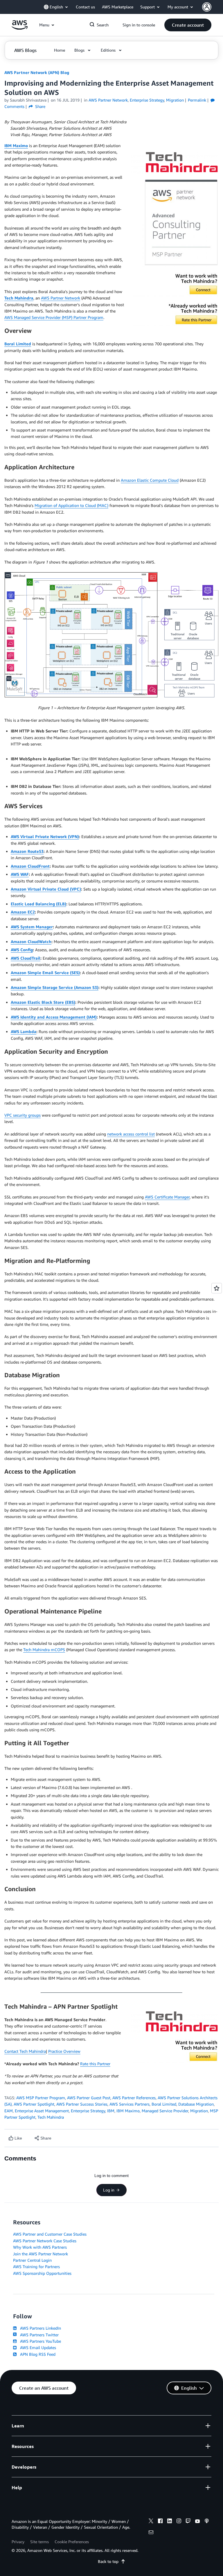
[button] (188, 25)
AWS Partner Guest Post (89, 2098)
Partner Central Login (32, 2260)
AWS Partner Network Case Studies (45, 2241)
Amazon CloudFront (30, 866)
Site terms (39, 2542)
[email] (151, 2533)
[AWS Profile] (207, 7)
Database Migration (196, 2104)
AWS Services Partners (130, 2104)
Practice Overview (64, 2051)
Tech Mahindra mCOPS (44, 1650)
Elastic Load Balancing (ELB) (38, 904)
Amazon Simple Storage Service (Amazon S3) (55, 987)
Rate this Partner (95, 2064)
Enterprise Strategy (88, 2111)
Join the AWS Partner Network (41, 2254)
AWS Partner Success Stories (82, 2104)
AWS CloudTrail (26, 958)
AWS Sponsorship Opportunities (42, 2273)
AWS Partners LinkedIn (39, 2328)
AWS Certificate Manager (167, 1197)
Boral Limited (18, 344)
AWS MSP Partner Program (41, 2098)
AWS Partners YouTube (39, 2341)
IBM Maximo (16, 146)
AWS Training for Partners (36, 2267)
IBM (111, 2111)
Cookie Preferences (72, 2542)
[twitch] (188, 2522)
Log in (109, 2190)
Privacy (18, 2542)
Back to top (108, 2561)
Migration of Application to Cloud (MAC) (71, 505)
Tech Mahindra (19, 298)
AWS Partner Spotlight (34, 2104)
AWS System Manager (32, 927)
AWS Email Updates (37, 2347)
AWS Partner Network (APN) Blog (37, 72)
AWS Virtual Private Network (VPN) (45, 836)
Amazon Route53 (27, 851)
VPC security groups (23, 1115)
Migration (199, 2111)
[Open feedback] (217, 1288)
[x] (151, 2522)
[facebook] (160, 2522)
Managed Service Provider (165, 2111)
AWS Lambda (24, 1031)
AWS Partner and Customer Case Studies (50, 2234)
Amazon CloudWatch (31, 942)
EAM (9, 2111)
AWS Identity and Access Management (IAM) (54, 1017)
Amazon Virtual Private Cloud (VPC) (46, 889)
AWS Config (22, 950)
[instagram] (179, 2522)
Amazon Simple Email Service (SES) (45, 973)
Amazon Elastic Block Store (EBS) (43, 1002)
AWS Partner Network (61, 298)
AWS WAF (20, 874)
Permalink (197, 100)
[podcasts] (207, 2522)
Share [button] (40, 106)
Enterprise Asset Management (42, 2111)
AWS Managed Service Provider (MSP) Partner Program (54, 317)
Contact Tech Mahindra (25, 2051)
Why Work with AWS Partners (40, 2247)
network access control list (131, 1134)
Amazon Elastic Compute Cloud (150, 480)
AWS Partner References (134, 2098)
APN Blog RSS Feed (37, 2354)
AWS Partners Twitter (38, 2335)
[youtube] (197, 2522)
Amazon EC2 (23, 912)
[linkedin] (170, 2522)
